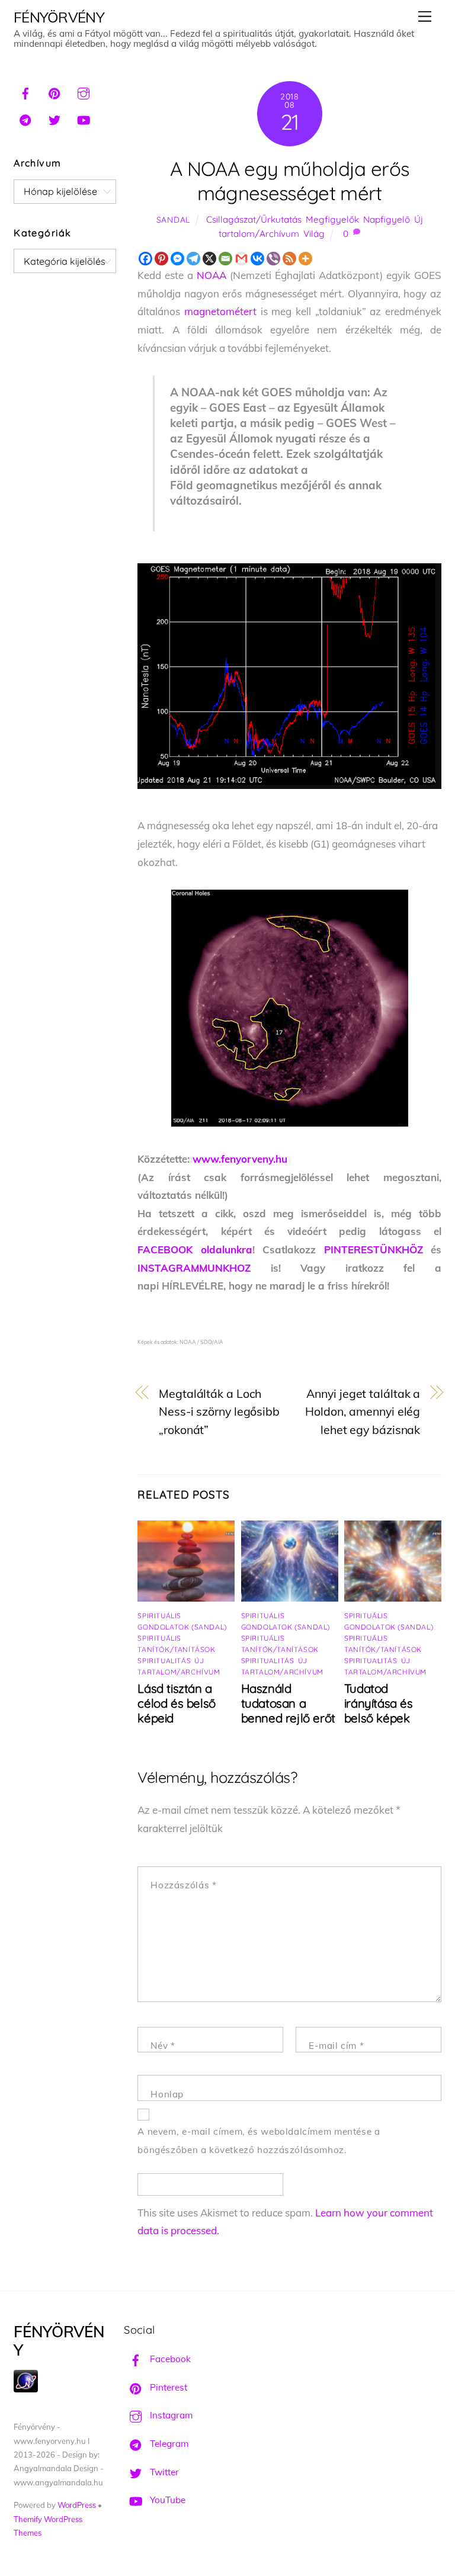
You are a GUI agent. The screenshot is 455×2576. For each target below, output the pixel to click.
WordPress (77, 2505)
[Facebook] (145, 259)
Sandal (173, 219)
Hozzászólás (183, 1885)
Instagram (170, 2415)
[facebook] (25, 92)
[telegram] (25, 118)
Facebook (169, 2359)
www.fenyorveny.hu (240, 1159)
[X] (209, 259)
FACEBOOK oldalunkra (195, 1249)
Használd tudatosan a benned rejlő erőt (288, 1703)
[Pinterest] (161, 259)
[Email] (225, 259)
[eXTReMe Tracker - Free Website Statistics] (26, 2389)
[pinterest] (55, 92)
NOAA (212, 275)
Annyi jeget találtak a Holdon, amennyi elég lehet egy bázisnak (363, 1411)
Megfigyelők (332, 219)
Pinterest (167, 2387)
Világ (314, 234)
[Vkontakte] (257, 259)
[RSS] (289, 259)
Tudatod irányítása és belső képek (379, 1703)
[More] (305, 259)
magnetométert (220, 311)
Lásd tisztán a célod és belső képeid (176, 1703)
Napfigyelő (387, 219)
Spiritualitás (164, 1661)
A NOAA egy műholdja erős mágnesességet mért (289, 181)
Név (163, 2046)
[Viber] (273, 259)
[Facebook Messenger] (177, 259)
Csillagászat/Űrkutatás (254, 219)
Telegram (168, 2444)
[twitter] (55, 118)
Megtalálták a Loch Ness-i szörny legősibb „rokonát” (219, 1411)
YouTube (166, 2500)
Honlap (167, 2094)
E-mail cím (336, 2046)
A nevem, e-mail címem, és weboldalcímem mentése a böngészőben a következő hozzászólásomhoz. (259, 2141)
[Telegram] (193, 259)
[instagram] (84, 92)
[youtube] (84, 118)
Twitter (163, 2472)
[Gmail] (241, 259)
